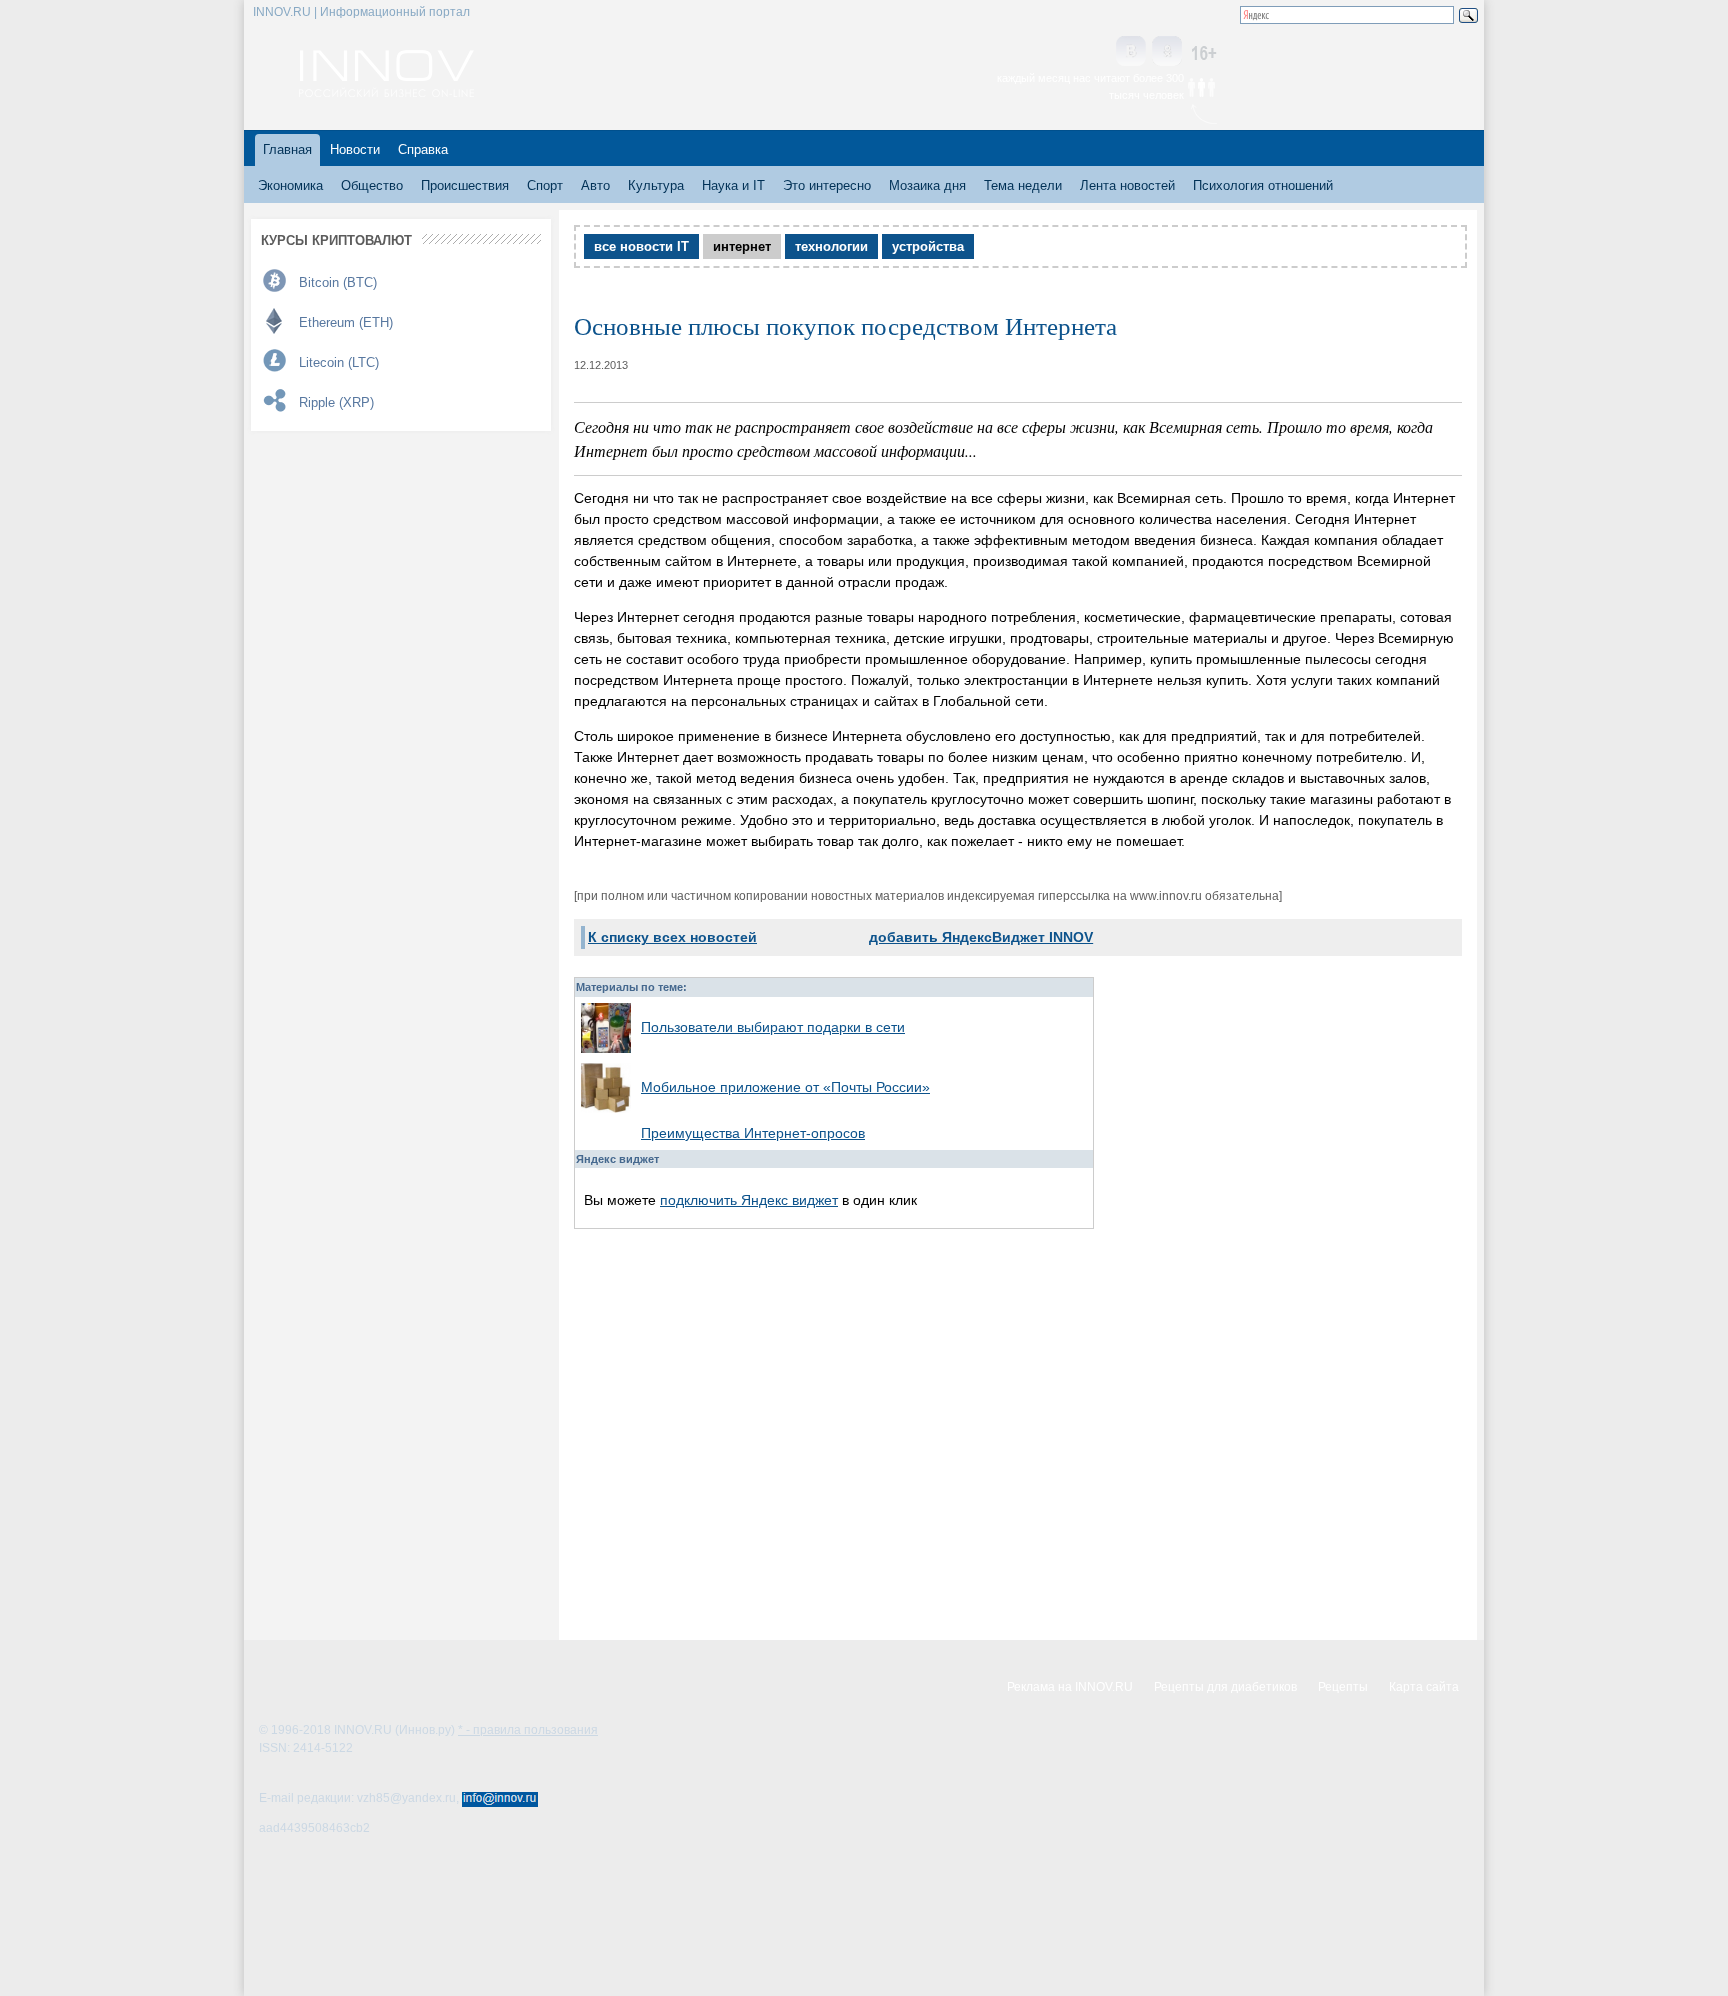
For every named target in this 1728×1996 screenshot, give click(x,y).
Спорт (545, 185)
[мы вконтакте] (1131, 52)
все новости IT (641, 246)
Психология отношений (1263, 185)
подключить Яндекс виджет (749, 1200)
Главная (287, 149)
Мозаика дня (927, 185)
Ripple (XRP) (336, 402)
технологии (831, 246)
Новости (355, 149)
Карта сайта (1424, 1687)
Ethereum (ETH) (346, 322)
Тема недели (1023, 185)
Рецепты (1343, 1687)
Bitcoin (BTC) (338, 282)
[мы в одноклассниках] (1167, 52)
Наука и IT (733, 185)
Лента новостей (1127, 185)
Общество (372, 185)
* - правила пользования (528, 1730)
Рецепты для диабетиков (1225, 1687)
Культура (656, 185)
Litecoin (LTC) (339, 362)
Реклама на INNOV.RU (1070, 1687)
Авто (595, 185)
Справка (423, 149)
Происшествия (465, 185)
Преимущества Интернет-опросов (753, 1133)
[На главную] (386, 92)
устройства (928, 246)
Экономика (290, 185)
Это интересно (827, 185)
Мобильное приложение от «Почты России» (785, 1087)
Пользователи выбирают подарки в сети (773, 1027)
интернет (742, 246)
